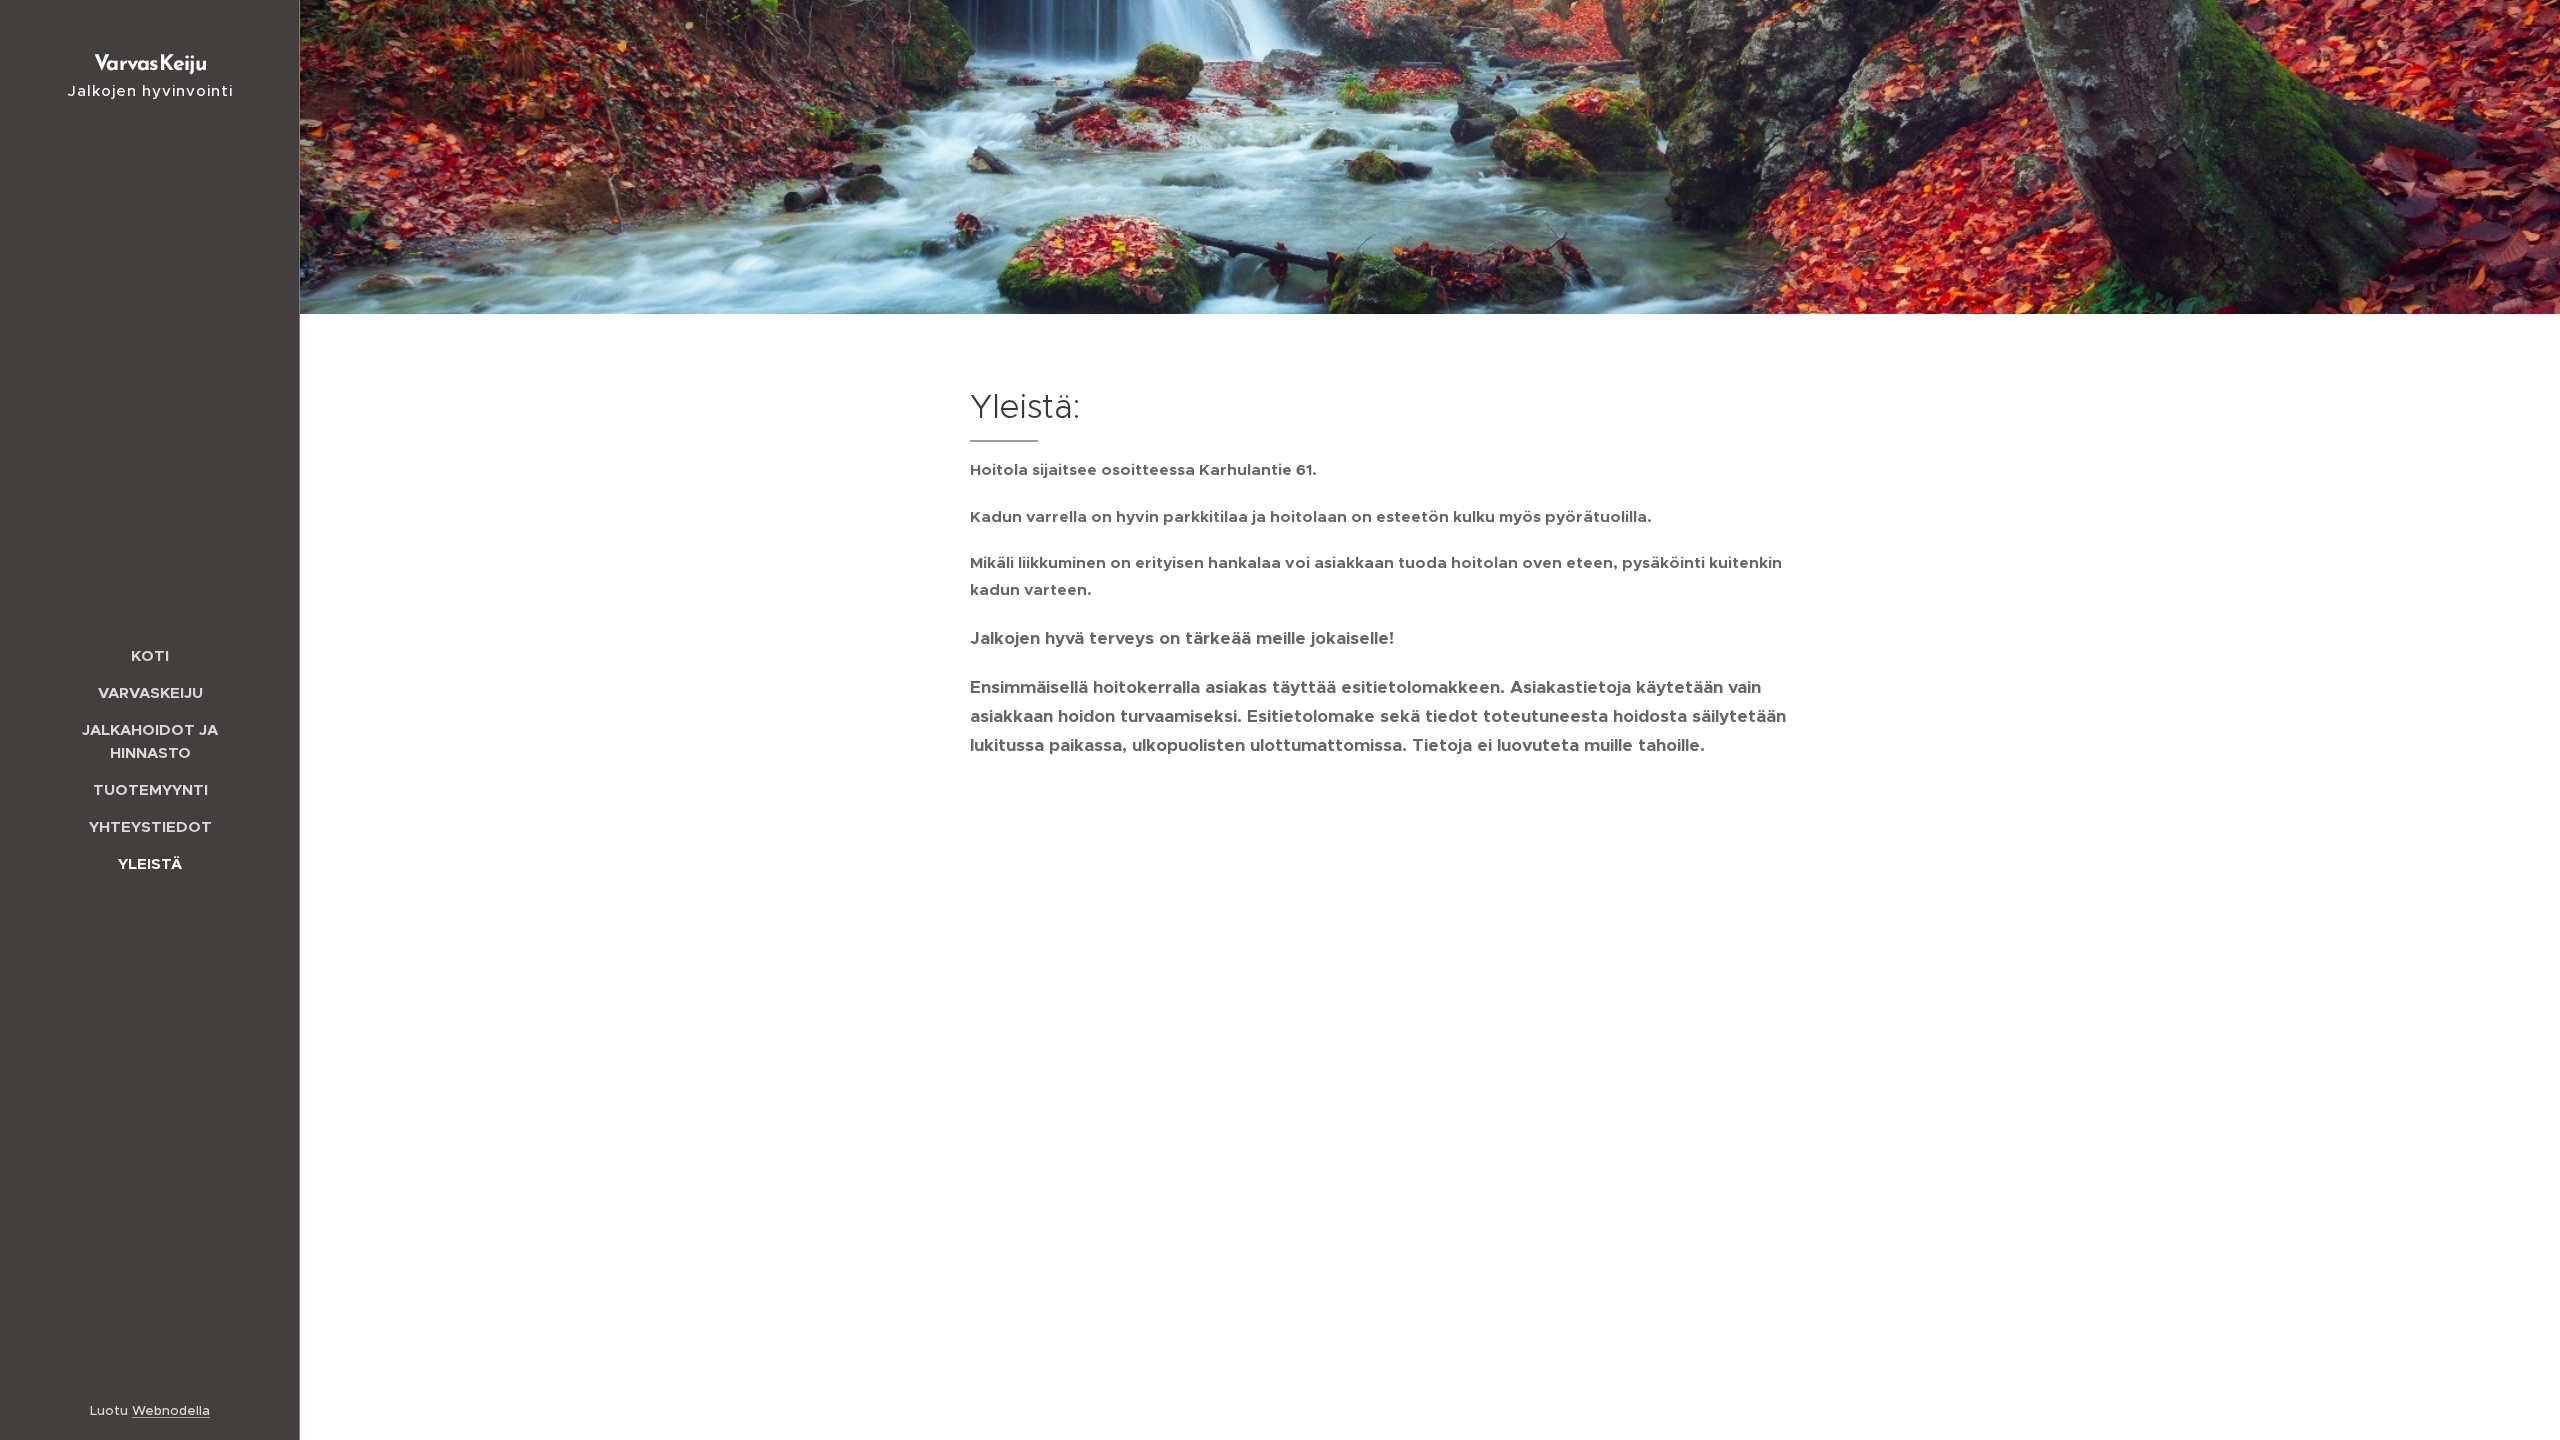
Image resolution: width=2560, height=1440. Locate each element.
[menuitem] (150, 655)
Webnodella (171, 1410)
